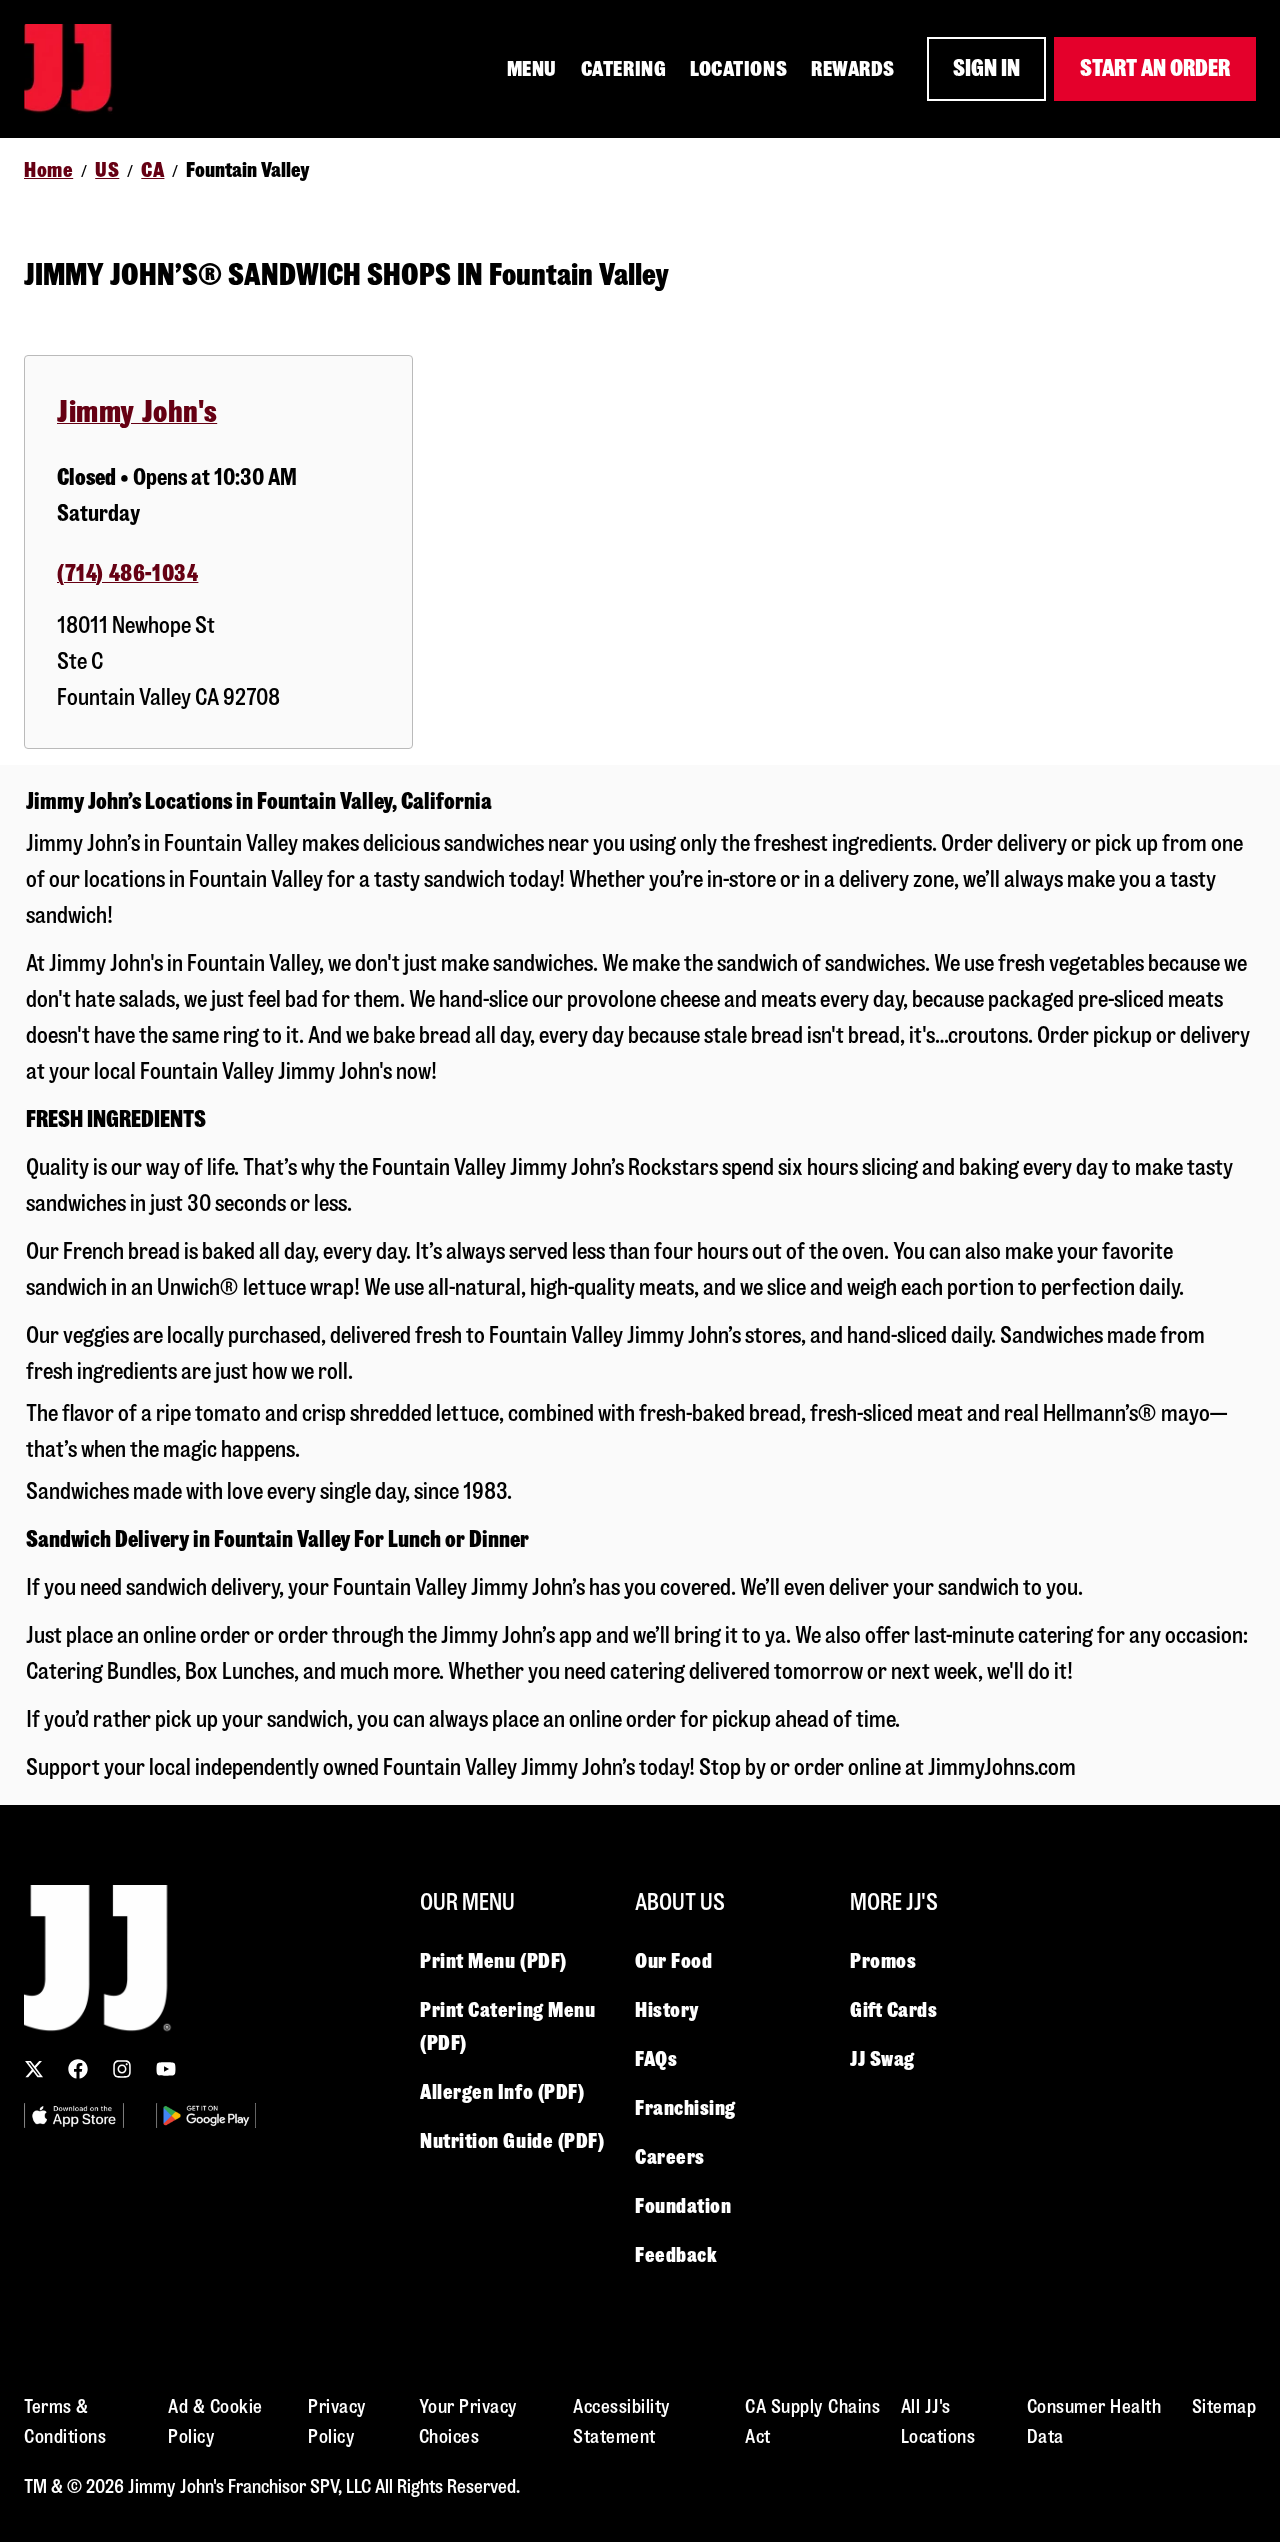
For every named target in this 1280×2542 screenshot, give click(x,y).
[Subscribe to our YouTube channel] (166, 2069)
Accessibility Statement (622, 2421)
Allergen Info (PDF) (502, 2092)
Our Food (673, 1961)
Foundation (683, 2206)
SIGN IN (986, 68)
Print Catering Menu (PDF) (507, 2026)
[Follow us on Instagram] (122, 2069)
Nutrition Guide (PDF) (512, 2141)
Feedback (676, 2255)
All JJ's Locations (938, 2421)
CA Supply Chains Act (812, 2421)
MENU (532, 69)
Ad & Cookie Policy (215, 2421)
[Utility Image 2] (206, 2115)
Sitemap (1224, 2406)
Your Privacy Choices (468, 2421)
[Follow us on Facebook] (78, 2069)
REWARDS (853, 69)
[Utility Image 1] (74, 2115)
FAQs (656, 2059)
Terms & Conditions (65, 2421)
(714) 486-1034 (127, 573)
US (107, 170)
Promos (883, 1961)
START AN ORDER (1155, 68)
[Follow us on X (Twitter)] (34, 2069)
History (667, 2010)
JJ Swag (882, 2059)
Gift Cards (894, 2010)
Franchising (685, 2108)
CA (152, 170)
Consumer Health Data (1094, 2421)
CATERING (623, 69)
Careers (670, 2157)
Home (48, 170)
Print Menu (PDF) (493, 1961)
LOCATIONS (738, 69)
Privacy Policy (337, 2421)
